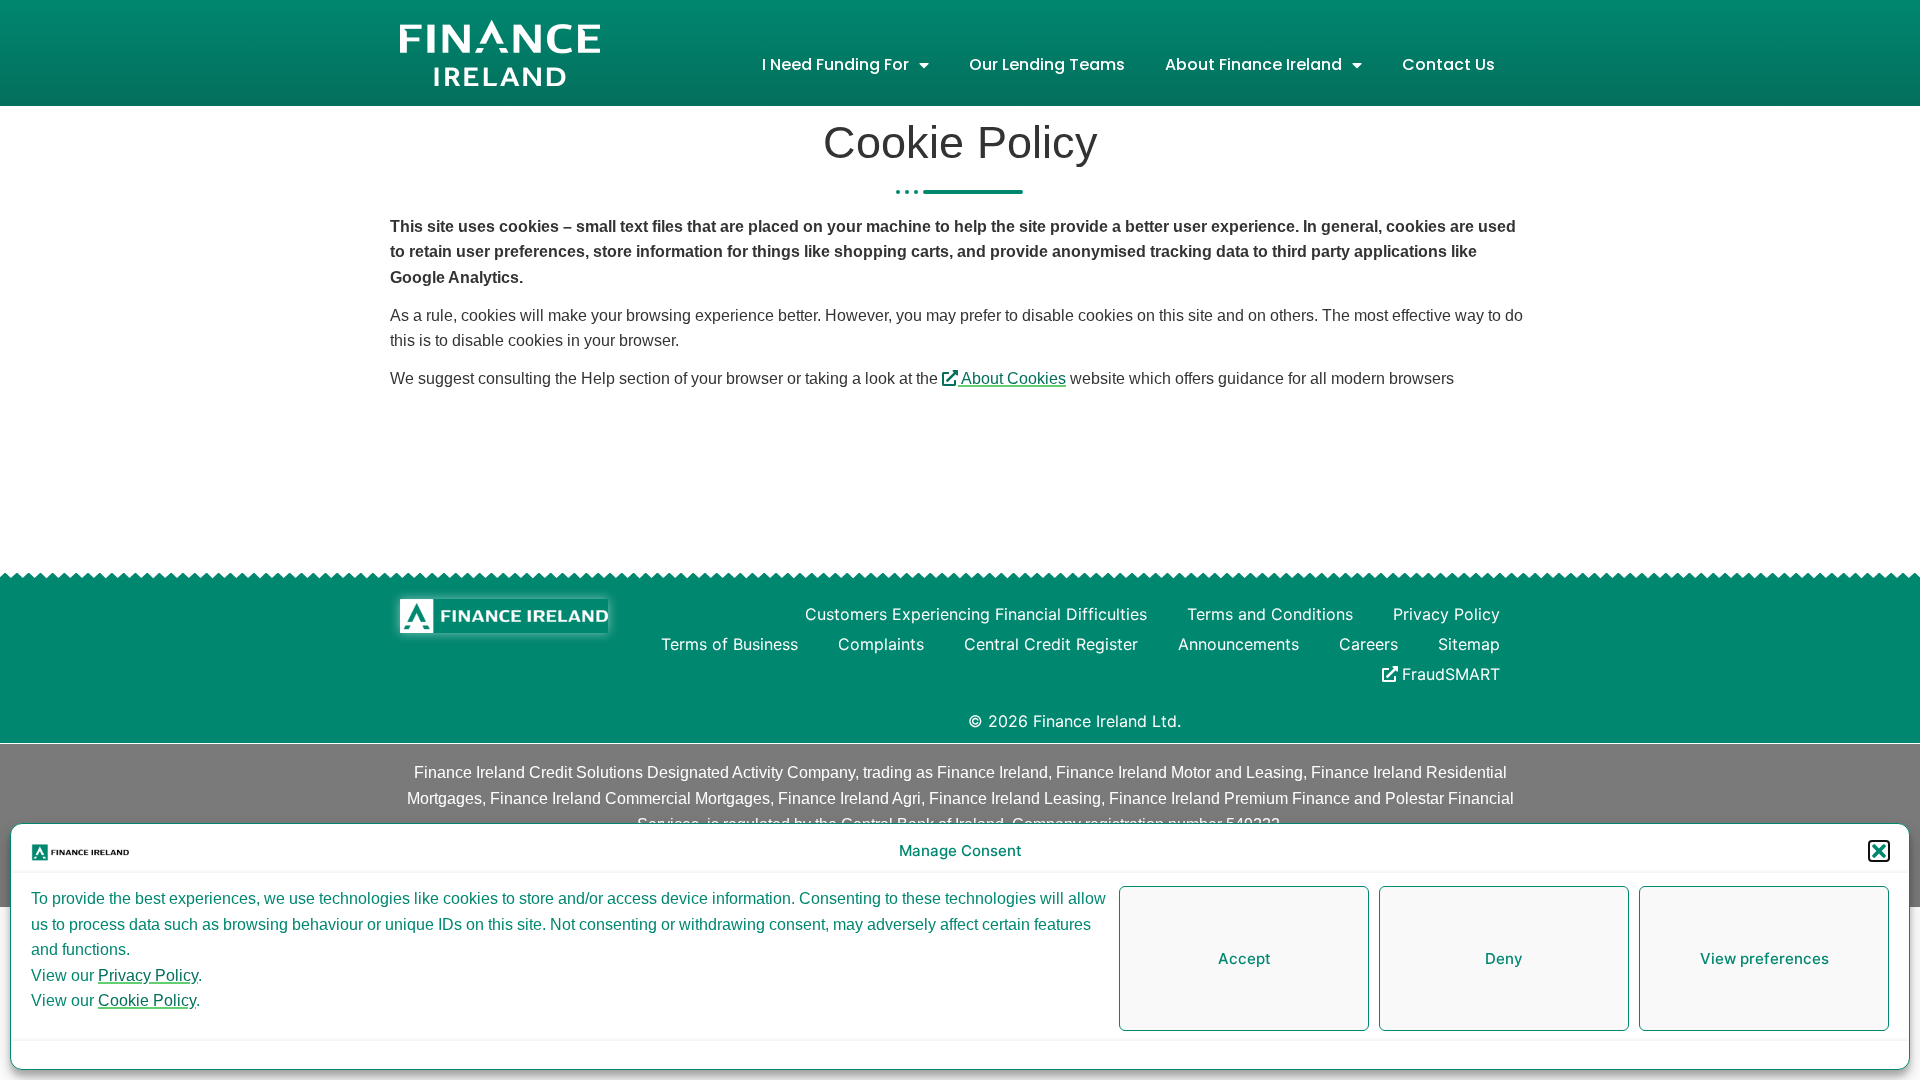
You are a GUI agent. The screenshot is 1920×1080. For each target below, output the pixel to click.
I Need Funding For (835, 64)
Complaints (881, 644)
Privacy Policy (148, 975)
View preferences (1764, 958)
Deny (1504, 958)
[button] (1879, 851)
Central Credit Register (1051, 644)
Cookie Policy (147, 1000)
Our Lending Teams (1047, 64)
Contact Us (1448, 64)
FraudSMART (1451, 674)
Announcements (1238, 644)
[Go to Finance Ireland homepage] (504, 615)
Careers (1368, 644)
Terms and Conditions (1270, 614)
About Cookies (1012, 378)
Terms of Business (729, 644)
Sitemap (1469, 644)
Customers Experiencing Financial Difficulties (976, 614)
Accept (1244, 958)
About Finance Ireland (1253, 64)
